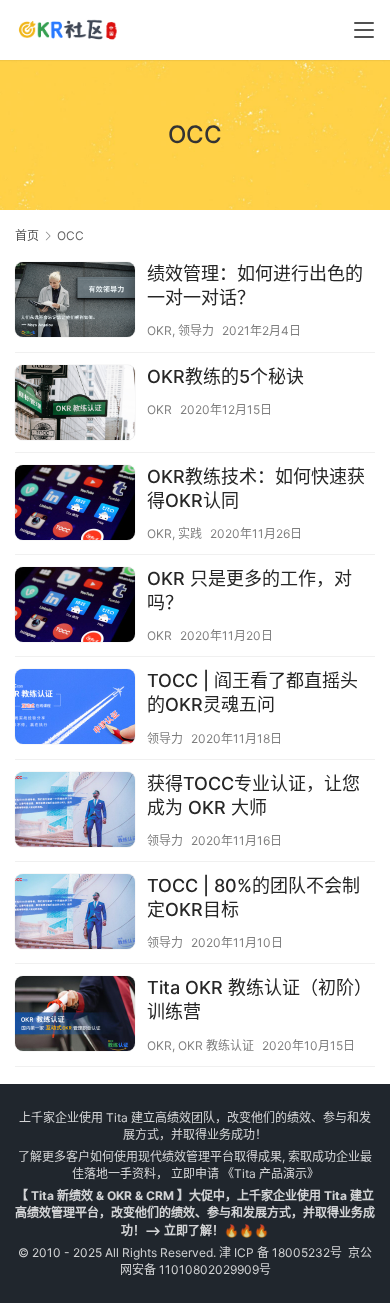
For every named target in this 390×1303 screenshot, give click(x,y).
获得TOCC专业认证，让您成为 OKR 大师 (253, 795)
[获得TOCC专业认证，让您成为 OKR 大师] (75, 812)
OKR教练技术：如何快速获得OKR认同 (256, 488)
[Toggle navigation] (364, 30)
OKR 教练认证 (216, 1045)
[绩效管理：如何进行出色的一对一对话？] (75, 302)
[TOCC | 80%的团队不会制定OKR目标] (75, 914)
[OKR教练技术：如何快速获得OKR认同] (75, 505)
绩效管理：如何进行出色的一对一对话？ (255, 285)
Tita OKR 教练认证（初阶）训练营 (259, 999)
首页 (27, 235)
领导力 (196, 330)
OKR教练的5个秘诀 (225, 376)
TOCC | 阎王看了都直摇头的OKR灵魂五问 (252, 692)
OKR (159, 330)
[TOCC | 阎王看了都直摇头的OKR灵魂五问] (75, 709)
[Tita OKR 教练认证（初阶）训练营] (75, 1016)
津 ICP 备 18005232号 (280, 1252)
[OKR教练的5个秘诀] (75, 405)
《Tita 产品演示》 (269, 1173)
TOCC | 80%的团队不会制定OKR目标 (253, 897)
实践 (190, 533)
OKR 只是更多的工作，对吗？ (249, 590)
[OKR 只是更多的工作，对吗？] (75, 607)
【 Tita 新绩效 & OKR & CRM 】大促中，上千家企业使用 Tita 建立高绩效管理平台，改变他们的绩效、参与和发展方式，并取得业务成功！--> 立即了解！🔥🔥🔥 (195, 1212)
